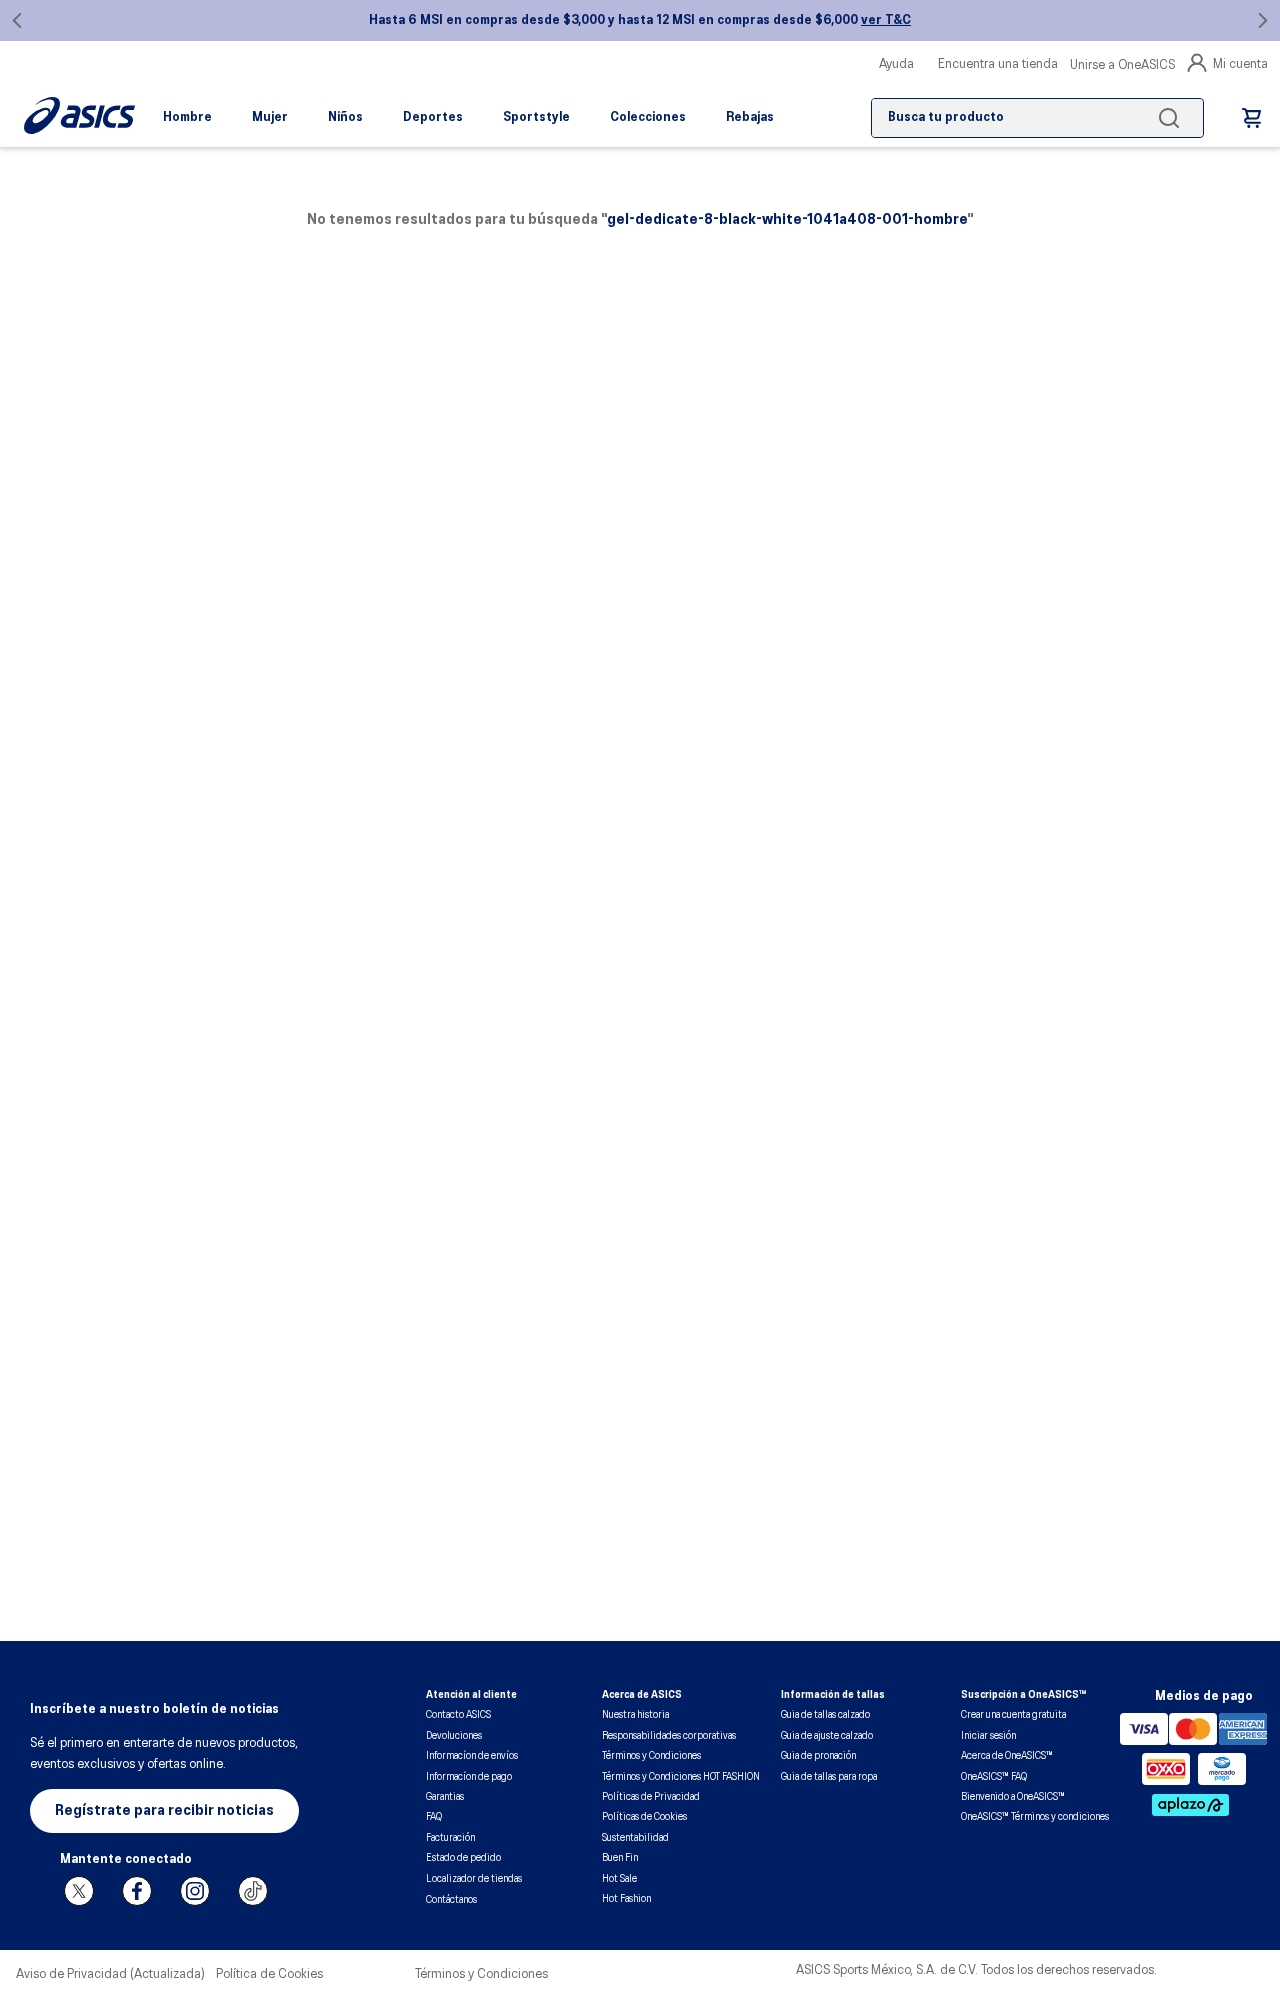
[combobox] (1037, 118)
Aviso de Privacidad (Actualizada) (110, 1974)
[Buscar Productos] (1173, 118)
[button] (164, 1811)
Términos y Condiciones (481, 1974)
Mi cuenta (1240, 64)
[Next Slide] (1262, 20)
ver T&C (886, 20)
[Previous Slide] (17, 20)
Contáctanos (451, 1900)
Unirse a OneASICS (1122, 65)
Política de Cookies (269, 1974)
